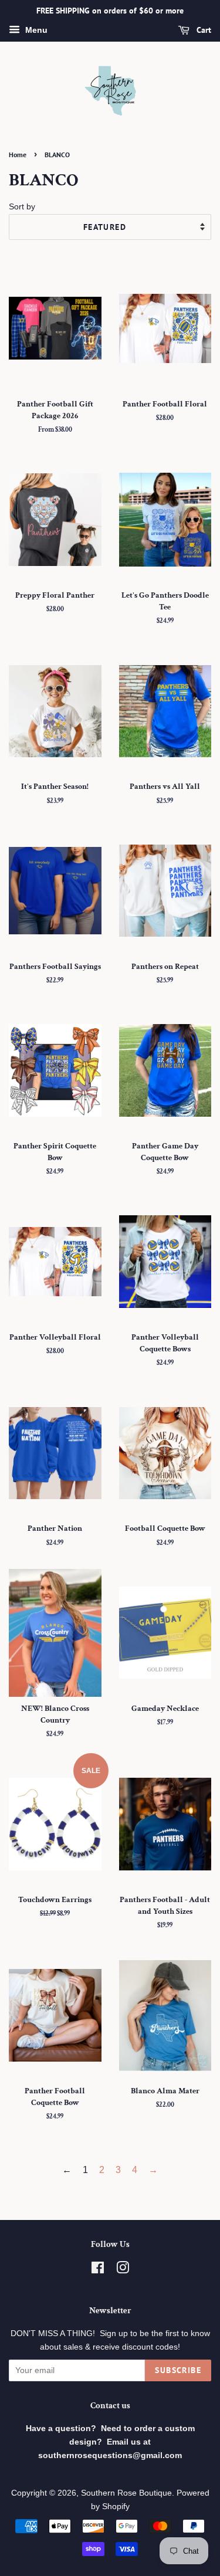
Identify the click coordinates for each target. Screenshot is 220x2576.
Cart (203, 30)
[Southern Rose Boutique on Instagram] (123, 2270)
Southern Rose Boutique (126, 2493)
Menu (35, 30)
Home (18, 155)
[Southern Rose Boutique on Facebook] (98, 2270)
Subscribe (178, 2370)
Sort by (22, 206)
